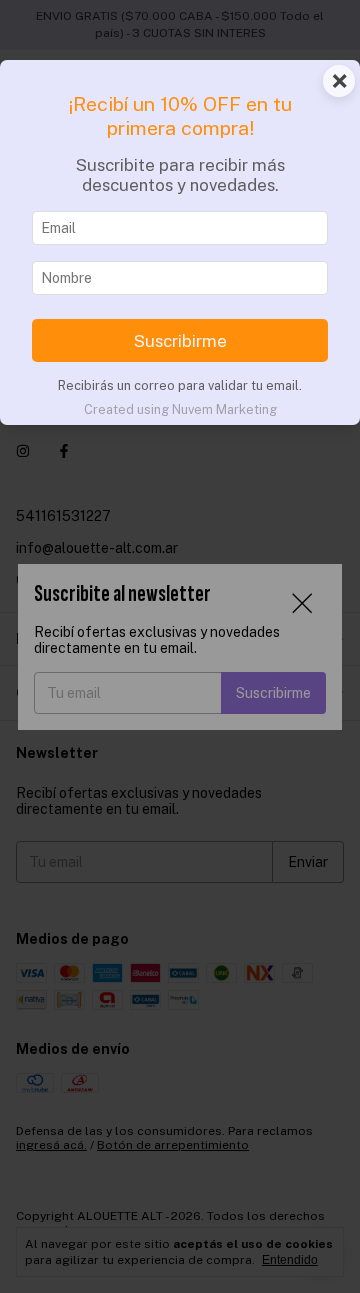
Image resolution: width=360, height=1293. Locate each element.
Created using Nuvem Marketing (180, 409)
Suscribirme (180, 341)
